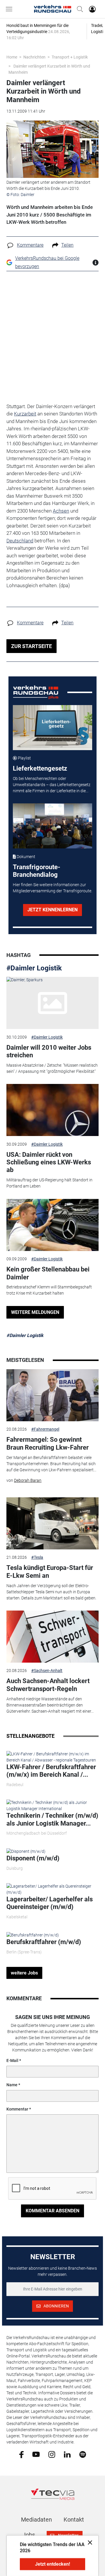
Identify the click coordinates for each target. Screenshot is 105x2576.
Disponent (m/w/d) (33, 1858)
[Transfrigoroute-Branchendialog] (53, 826)
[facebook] (21, 2454)
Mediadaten (36, 2520)
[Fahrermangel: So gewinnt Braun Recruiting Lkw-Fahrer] (52, 1395)
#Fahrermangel (45, 1429)
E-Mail (12, 2061)
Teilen (67, 245)
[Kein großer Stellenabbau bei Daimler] (52, 1225)
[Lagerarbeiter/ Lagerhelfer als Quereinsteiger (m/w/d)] (52, 1889)
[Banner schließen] (88, 2542)
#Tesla (37, 1557)
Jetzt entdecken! (52, 2564)
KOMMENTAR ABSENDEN (52, 2211)
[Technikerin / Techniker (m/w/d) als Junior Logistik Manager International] (52, 1805)
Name (12, 2085)
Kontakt (74, 2520)
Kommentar (17, 2109)
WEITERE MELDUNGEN (35, 1312)
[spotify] (83, 2454)
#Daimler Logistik (34, 968)
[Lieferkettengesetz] (53, 728)
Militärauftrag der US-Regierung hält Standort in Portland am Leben (49, 1183)
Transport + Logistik (70, 57)
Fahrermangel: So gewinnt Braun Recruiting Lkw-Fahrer (48, 1443)
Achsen (61, 511)
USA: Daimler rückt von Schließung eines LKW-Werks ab (49, 1162)
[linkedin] (67, 2454)
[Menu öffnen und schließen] (10, 9)
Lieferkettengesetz (40, 768)
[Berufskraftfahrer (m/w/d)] (33, 1935)
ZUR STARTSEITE (32, 646)
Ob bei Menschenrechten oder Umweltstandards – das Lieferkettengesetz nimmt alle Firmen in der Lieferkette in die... (52, 785)
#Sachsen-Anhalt (47, 1671)
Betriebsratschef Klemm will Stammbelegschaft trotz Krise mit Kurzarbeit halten (49, 1290)
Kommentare (30, 245)
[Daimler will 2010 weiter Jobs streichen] (52, 1003)
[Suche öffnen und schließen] (78, 9)
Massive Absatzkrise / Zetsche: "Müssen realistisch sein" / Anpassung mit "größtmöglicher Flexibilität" (52, 1068)
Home (12, 57)
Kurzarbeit (25, 414)
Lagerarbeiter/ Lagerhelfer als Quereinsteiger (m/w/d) (50, 1903)
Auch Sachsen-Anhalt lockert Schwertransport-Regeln (48, 1685)
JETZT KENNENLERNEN (52, 910)
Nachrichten (34, 57)
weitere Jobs (24, 1973)
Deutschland (20, 541)
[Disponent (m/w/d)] (26, 1851)
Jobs (29, 2535)
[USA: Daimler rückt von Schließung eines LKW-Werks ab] (52, 1110)
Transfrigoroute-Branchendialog (37, 871)
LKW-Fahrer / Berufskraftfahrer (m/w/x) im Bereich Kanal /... (51, 1771)
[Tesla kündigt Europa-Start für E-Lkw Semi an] (52, 1523)
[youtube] (36, 2454)
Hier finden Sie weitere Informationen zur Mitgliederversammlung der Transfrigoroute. (52, 888)
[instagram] (52, 2454)
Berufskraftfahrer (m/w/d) (44, 1942)
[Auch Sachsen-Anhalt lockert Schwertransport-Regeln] (52, 1637)
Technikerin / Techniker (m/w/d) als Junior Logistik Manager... (52, 1819)
